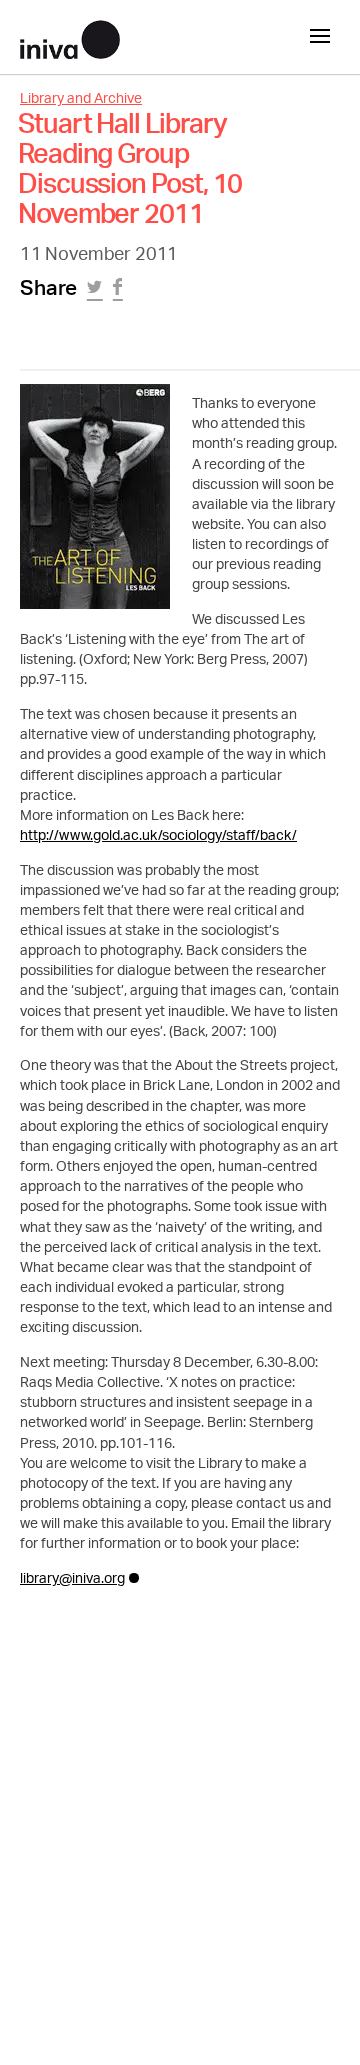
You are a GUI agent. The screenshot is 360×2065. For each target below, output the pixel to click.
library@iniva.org (72, 1579)
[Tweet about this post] (97, 293)
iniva (70, 37)
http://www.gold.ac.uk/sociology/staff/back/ (158, 836)
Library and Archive (81, 99)
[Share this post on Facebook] (120, 293)
